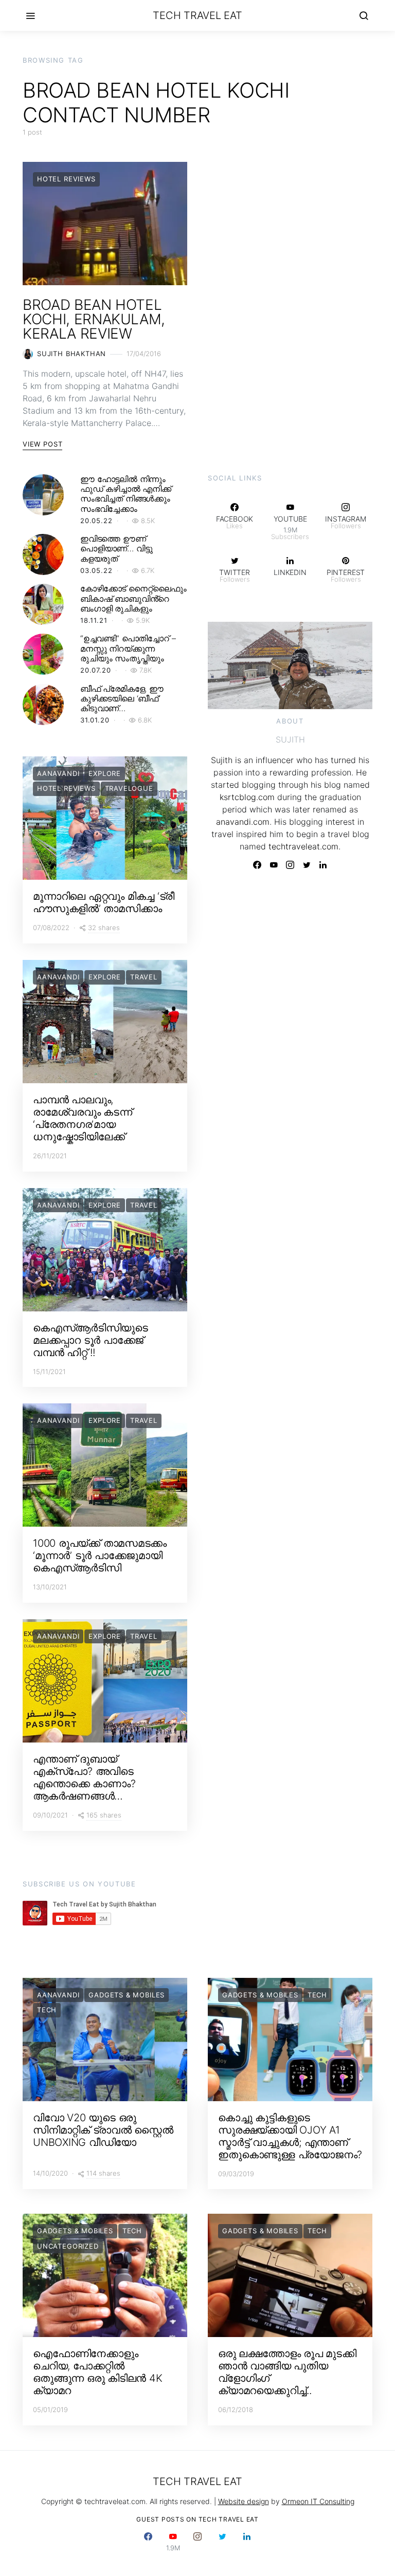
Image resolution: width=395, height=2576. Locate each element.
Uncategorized (68, 2246)
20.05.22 (96, 521)
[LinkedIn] (323, 865)
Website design (244, 2501)
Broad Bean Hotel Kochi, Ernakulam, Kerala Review (94, 319)
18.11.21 (94, 620)
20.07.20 (96, 670)
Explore (105, 773)
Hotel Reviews (66, 179)
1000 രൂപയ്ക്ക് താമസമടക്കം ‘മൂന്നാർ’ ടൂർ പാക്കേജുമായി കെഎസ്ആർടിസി (100, 1555)
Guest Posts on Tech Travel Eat (197, 2519)
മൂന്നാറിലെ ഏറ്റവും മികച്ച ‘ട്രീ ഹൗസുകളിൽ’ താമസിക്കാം (104, 902)
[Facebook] (257, 865)
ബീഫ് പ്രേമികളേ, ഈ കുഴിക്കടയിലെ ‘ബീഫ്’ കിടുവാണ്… (122, 698)
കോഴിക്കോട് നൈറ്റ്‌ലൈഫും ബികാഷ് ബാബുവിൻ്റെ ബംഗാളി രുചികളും (133, 598)
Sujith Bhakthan (71, 354)
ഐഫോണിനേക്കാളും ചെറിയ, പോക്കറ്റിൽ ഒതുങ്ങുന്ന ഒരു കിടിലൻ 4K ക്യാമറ (97, 2372)
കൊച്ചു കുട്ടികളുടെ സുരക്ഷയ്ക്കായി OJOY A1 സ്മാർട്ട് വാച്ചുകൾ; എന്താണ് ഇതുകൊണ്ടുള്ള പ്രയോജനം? (290, 2136)
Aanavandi (58, 773)
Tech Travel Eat (197, 15)
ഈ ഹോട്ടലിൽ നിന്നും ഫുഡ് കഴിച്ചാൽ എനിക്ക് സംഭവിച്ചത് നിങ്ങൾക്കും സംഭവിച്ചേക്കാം (126, 494)
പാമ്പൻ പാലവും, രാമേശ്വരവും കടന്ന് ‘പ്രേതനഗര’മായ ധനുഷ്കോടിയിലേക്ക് (83, 1118)
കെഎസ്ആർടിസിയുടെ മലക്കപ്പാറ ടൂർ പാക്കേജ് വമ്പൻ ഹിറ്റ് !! (91, 1340)
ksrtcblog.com (247, 797)
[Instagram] (290, 865)
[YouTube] (274, 865)
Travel (144, 977)
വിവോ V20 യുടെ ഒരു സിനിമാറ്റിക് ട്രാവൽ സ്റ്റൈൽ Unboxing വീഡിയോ (103, 2130)
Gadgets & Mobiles (127, 1995)
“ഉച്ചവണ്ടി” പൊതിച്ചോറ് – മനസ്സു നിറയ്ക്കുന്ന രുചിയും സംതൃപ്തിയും (128, 648)
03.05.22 (96, 570)
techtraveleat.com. (304, 846)
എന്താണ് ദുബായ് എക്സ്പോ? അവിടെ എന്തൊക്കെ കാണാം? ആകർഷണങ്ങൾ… (84, 1777)
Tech (47, 2010)
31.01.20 (95, 720)
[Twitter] (307, 865)
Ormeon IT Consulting (318, 2501)
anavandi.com (243, 822)
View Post (42, 444)
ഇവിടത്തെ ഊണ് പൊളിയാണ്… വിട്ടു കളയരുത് (116, 548)
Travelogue (129, 788)
